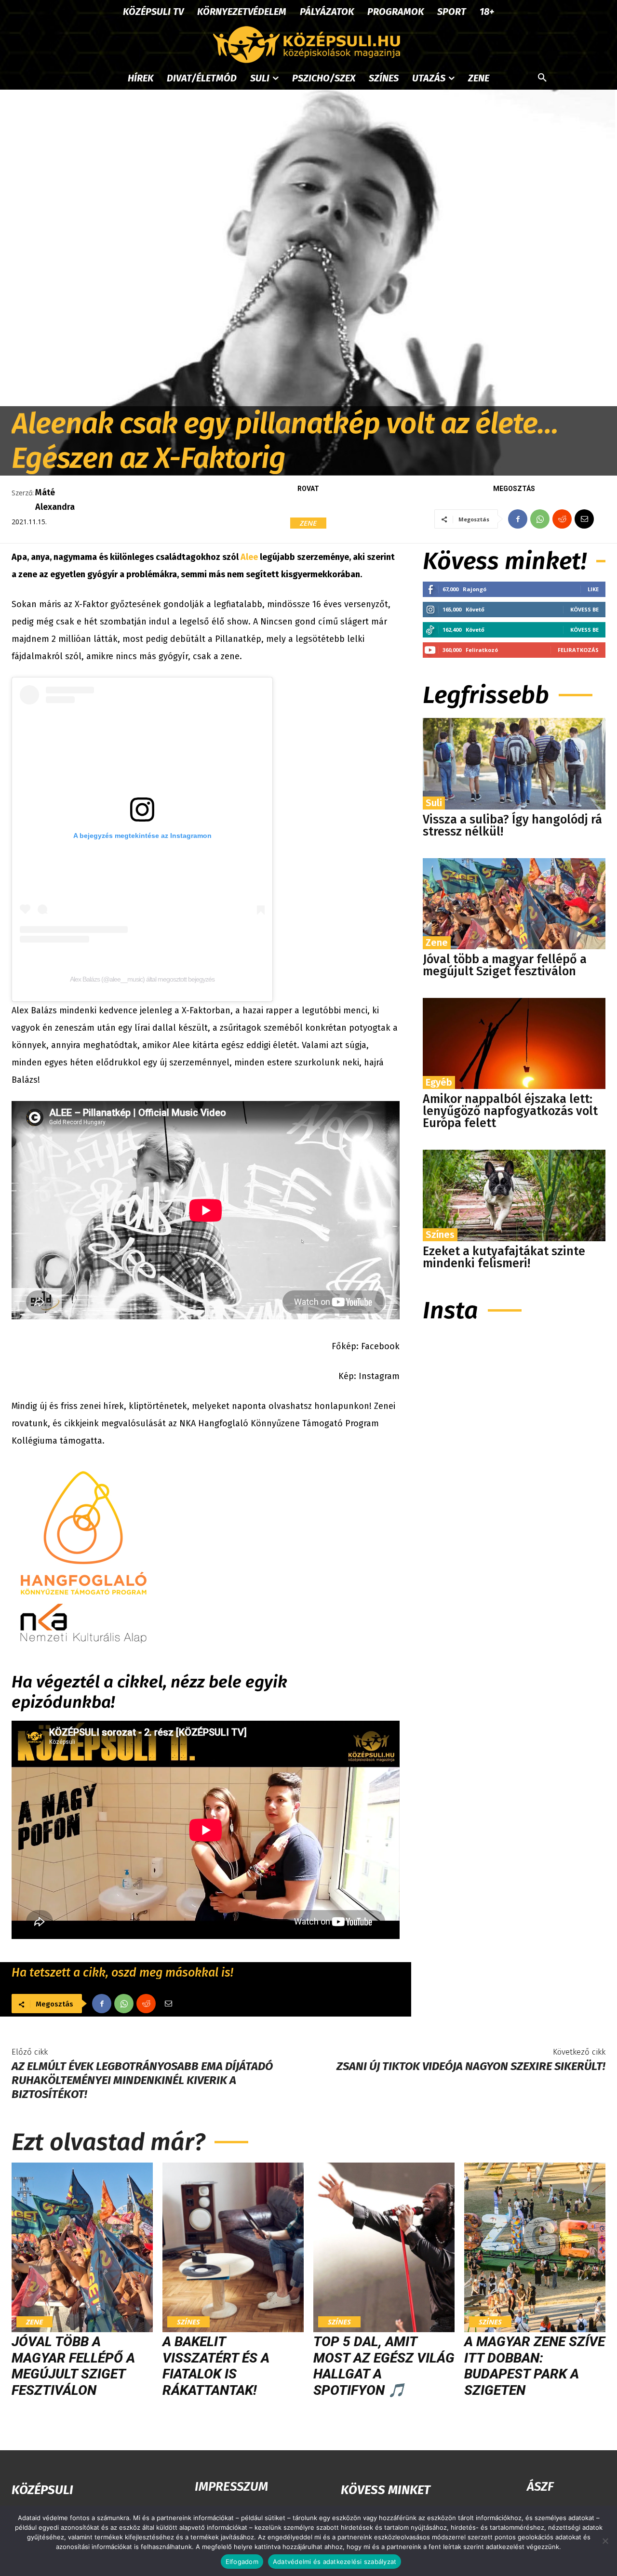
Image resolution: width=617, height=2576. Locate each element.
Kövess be (584, 609)
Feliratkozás (578, 650)
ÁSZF (540, 2487)
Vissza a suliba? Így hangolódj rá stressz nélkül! (512, 826)
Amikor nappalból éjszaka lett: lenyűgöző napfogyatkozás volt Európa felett (510, 1111)
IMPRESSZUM (231, 2487)
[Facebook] (518, 519)
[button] (542, 78)
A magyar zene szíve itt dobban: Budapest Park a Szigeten (535, 2366)
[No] (605, 2541)
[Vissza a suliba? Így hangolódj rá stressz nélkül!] (514, 764)
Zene (308, 523)
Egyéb (439, 1082)
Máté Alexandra (55, 500)
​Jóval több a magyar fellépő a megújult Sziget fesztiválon (505, 965)
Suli (434, 803)
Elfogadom (242, 2562)
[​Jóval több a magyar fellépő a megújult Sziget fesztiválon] (514, 904)
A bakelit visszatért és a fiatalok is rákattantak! (216, 2366)
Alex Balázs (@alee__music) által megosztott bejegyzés (142, 979)
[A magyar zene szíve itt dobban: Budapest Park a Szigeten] (535, 2247)
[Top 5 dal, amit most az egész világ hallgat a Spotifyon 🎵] (384, 2247)
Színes (440, 1235)
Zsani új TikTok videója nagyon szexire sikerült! (471, 2066)
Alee (249, 557)
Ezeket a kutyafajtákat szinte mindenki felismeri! (504, 1257)
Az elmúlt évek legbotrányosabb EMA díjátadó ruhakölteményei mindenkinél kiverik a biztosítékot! (142, 2080)
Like (593, 589)
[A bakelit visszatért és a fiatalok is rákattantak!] (233, 2247)
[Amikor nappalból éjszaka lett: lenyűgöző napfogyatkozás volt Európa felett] (514, 1043)
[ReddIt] (562, 519)
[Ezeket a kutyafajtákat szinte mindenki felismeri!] (514, 1195)
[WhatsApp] (540, 519)
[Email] (584, 519)
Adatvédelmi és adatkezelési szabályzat (335, 2562)
